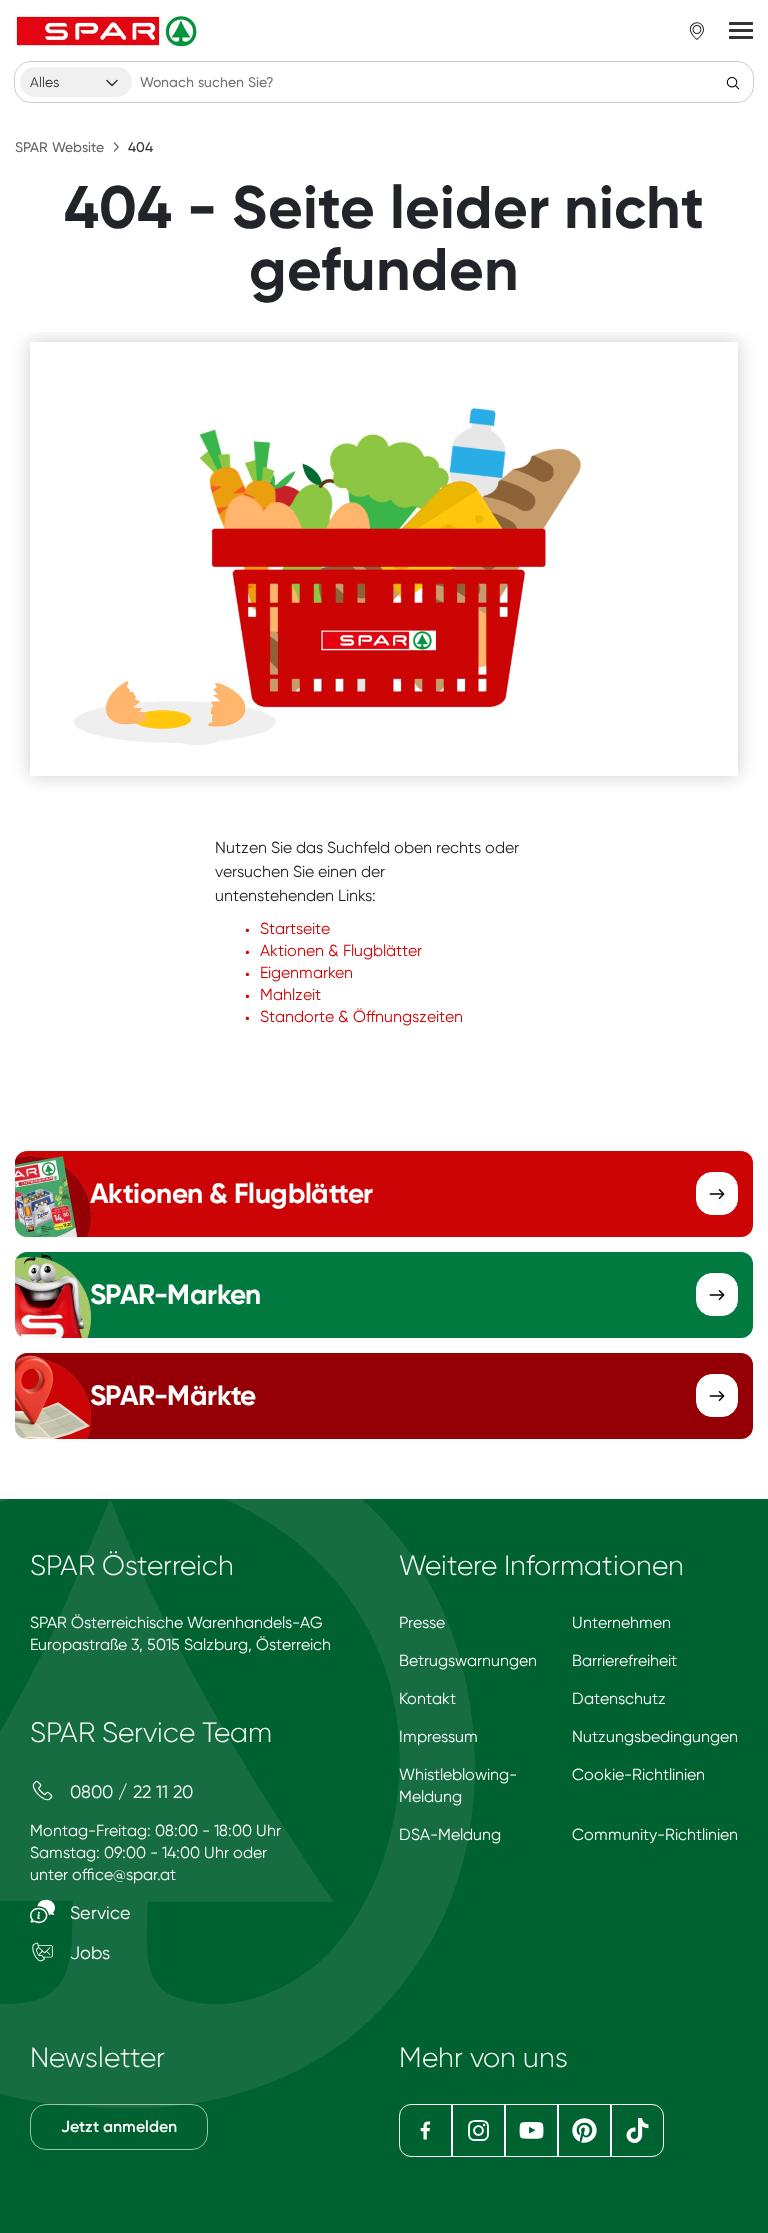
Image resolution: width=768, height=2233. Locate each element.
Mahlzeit (290, 994)
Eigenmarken (306, 972)
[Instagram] (478, 2130)
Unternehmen (621, 1622)
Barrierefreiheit (624, 1660)
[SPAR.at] (109, 31)
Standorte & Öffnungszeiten (361, 1016)
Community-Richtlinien (655, 1834)
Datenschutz (619, 1698)
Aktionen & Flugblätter (341, 950)
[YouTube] (531, 2130)
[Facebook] (425, 2130)
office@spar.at (124, 1874)
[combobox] (76, 82)
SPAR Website (59, 147)
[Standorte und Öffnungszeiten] (697, 31)
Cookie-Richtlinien (638, 1774)
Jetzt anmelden (119, 2126)
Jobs (87, 1952)
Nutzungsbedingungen (655, 1736)
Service (98, 1912)
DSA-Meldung (450, 1834)
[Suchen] (733, 82)
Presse (422, 1622)
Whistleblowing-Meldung (458, 1785)
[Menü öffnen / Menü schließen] (741, 31)
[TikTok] (637, 2130)
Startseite (295, 928)
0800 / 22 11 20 (129, 1791)
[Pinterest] (584, 2130)
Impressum (438, 1736)
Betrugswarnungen (468, 1660)
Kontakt (427, 1698)
